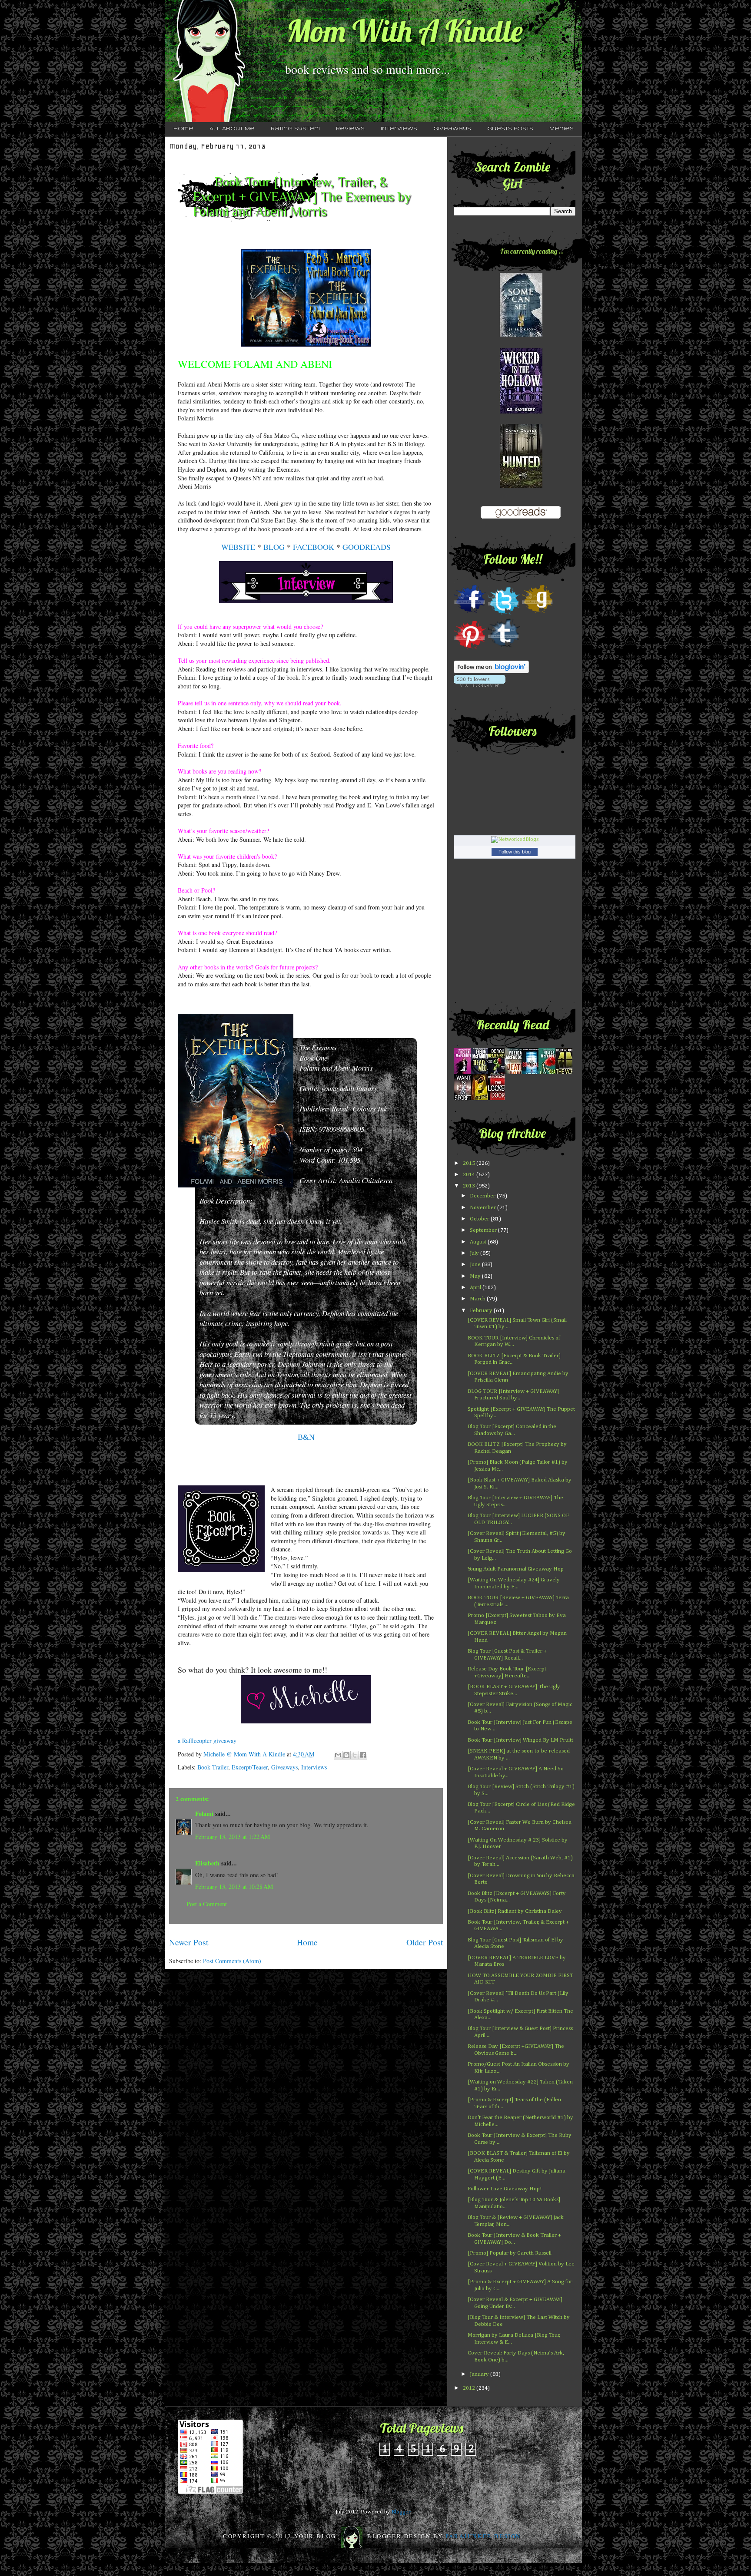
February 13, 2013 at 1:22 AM (233, 1837)
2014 (470, 1175)
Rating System (295, 129)
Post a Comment (207, 1904)
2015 (470, 1163)
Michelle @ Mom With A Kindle (245, 1754)
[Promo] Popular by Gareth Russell (510, 2253)
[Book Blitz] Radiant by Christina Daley (515, 1911)
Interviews (399, 129)
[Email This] (338, 1755)
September (484, 1230)
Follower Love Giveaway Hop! (505, 2189)
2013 (470, 1186)
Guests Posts (510, 129)
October (480, 1219)
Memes (562, 129)
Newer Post (189, 1942)
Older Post (425, 1942)
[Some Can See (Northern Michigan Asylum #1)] (521, 335)
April (476, 1288)
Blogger (401, 2512)
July (475, 1253)
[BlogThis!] (346, 1755)
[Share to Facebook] (363, 1755)
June (476, 1265)
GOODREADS (367, 547)
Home (183, 129)
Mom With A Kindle (405, 31)
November (483, 1208)
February (482, 1311)
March (478, 1299)
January (480, 2374)
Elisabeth (207, 1863)
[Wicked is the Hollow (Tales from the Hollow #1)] (521, 412)
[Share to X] (355, 1755)
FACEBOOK (314, 547)
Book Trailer (213, 1767)
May (476, 1276)
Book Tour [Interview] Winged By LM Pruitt (520, 1740)
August (479, 1242)
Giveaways (452, 129)
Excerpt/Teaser (250, 1767)
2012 (470, 2388)
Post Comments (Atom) (232, 1961)
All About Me (232, 129)
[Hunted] (521, 486)
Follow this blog (515, 852)
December (483, 1196)
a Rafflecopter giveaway (207, 1741)
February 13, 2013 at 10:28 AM (234, 1887)
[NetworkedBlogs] (515, 839)
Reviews (350, 129)
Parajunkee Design (483, 2536)
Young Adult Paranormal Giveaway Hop (516, 1569)
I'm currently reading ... (532, 251)
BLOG (274, 547)
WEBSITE (238, 547)
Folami (204, 1814)
